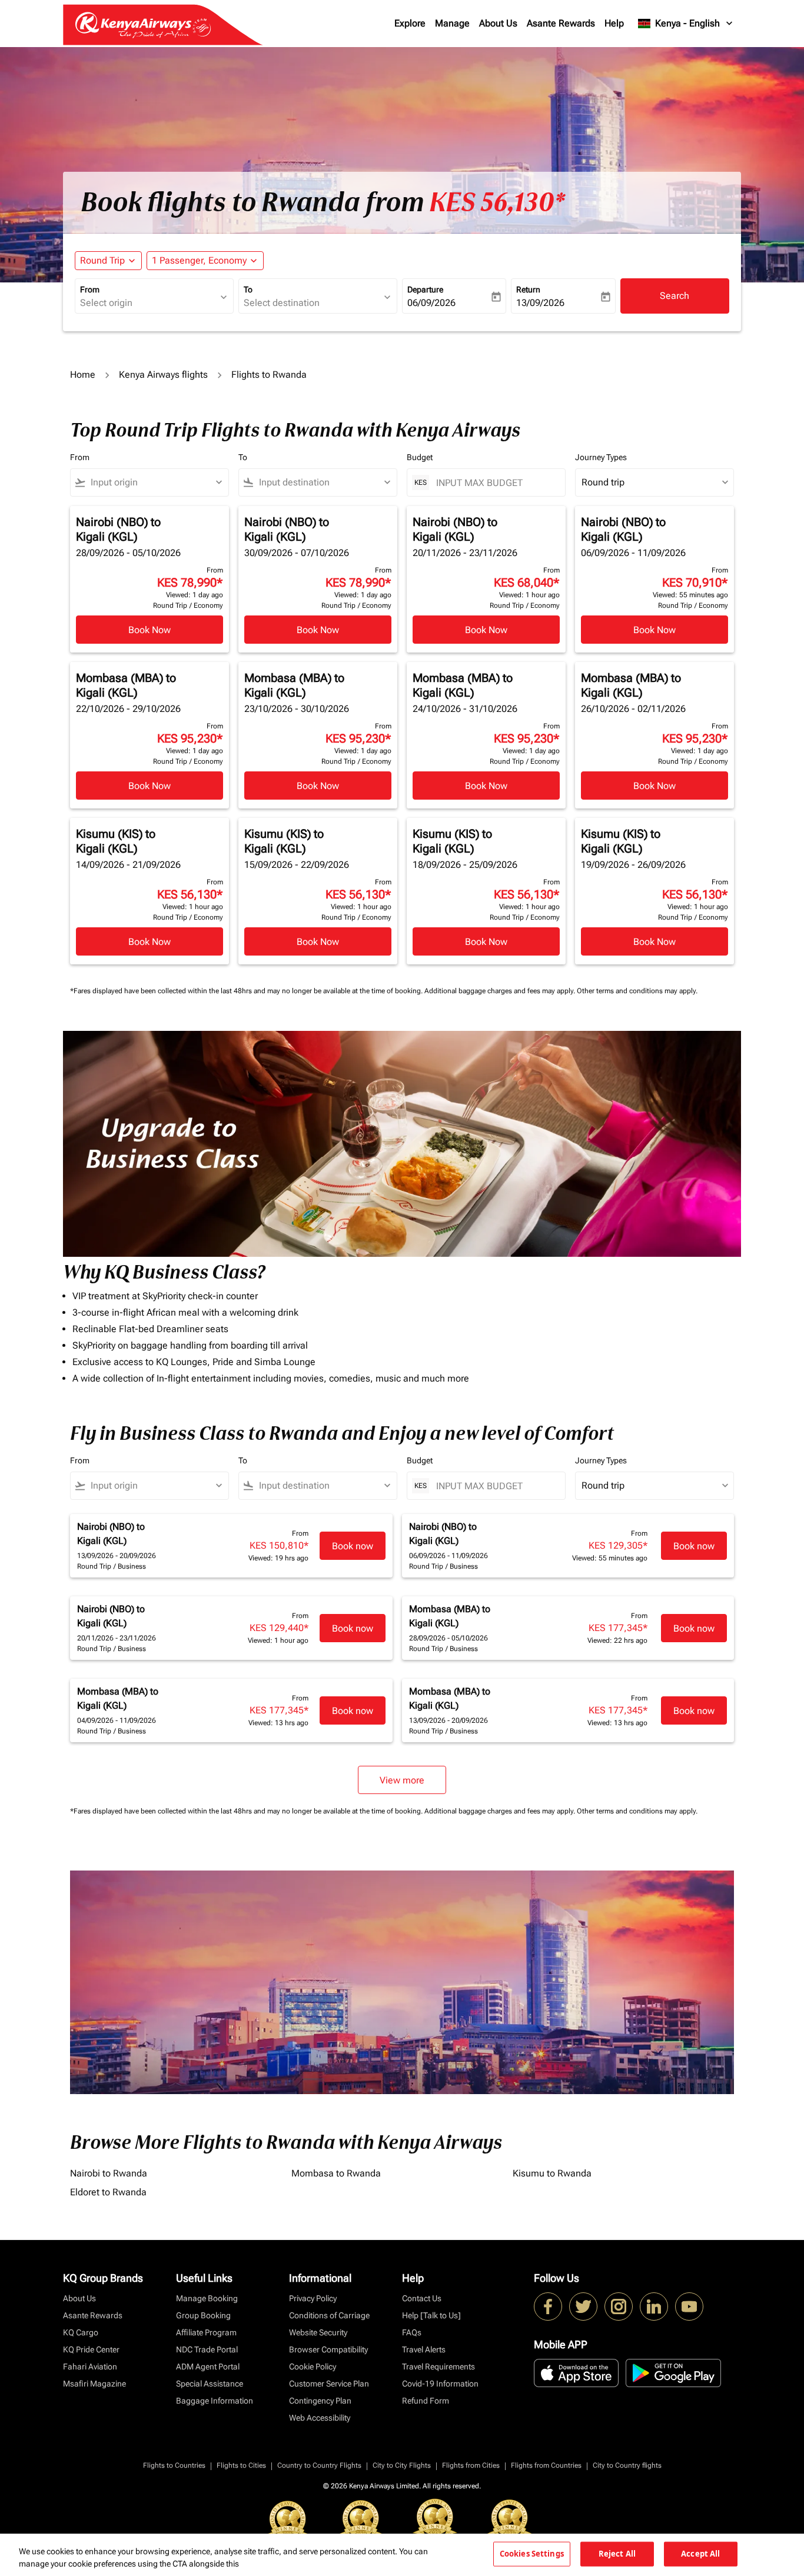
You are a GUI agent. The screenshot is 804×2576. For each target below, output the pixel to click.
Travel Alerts (424, 2349)
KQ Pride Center (91, 2349)
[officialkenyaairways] (619, 2307)
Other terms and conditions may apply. (637, 991)
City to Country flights (627, 2465)
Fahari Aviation (90, 2367)
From (90, 289)
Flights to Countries (174, 2465)
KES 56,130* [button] (497, 202)
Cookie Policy (313, 2367)
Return (528, 289)
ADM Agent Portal (208, 2367)
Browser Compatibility (328, 2349)
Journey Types (601, 457)
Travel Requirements (438, 2367)
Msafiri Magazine (94, 2384)
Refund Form (426, 2401)
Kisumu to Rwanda (552, 2173)
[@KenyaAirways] (583, 2307)
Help (614, 23)
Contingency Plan (320, 2401)
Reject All (617, 2554)
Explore (410, 23)
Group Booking (203, 2315)
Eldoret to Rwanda (108, 2192)
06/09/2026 (431, 303)
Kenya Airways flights (163, 375)
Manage (452, 23)
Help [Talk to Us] (431, 2315)
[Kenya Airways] (548, 2307)
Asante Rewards (561, 23)
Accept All (700, 2554)
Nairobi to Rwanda (109, 2173)
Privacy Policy (313, 2298)
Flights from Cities (471, 2465)
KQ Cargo (81, 2332)
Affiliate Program (206, 2332)
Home (83, 375)
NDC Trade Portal (207, 2349)
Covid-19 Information (440, 2384)
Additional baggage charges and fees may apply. (501, 991)
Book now (353, 1546)
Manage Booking (207, 2298)
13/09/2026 (540, 303)
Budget (420, 457)
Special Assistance (210, 2384)
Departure (425, 289)
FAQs (412, 2332)
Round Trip (102, 260)
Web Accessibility (320, 2418)
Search (675, 296)
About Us (498, 23)
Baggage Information (215, 2401)
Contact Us (422, 2298)
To (248, 289)
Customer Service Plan (329, 2384)
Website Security (318, 2332)
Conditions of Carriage (329, 2315)
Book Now (149, 630)
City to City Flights (402, 2465)
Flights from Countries (546, 2465)
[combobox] (148, 303)
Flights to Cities (241, 2465)
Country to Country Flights (319, 2465)
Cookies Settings (532, 2554)
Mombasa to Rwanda (336, 2173)
